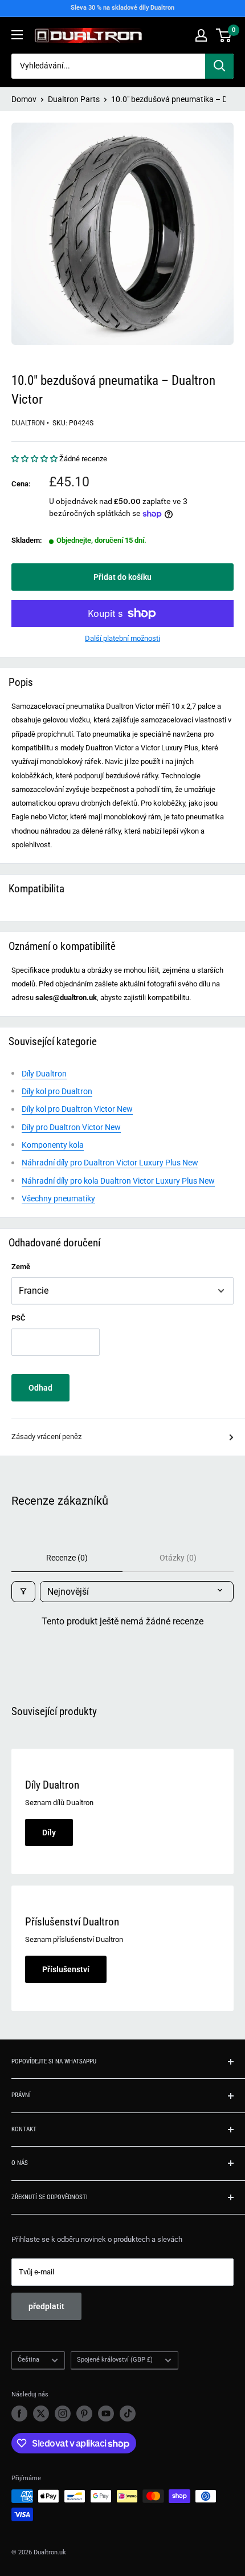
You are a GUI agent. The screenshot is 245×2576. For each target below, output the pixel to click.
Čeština (28, 2360)
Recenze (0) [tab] (67, 1558)
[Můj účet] (201, 35)
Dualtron (28, 423)
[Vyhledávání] (219, 66)
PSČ (19, 1318)
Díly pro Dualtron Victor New (71, 1127)
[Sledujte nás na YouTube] (106, 2414)
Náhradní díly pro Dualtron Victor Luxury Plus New (110, 1163)
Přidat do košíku (122, 577)
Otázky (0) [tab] (178, 1558)
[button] (35, 459)
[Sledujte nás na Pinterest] (84, 2414)
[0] (224, 35)
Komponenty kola (53, 1145)
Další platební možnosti (122, 638)
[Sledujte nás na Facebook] (19, 2414)
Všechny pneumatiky (58, 1198)
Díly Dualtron (44, 1074)
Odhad (40, 1388)
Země (21, 1267)
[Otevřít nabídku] (17, 35)
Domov (24, 99)
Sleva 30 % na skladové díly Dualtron (122, 8)
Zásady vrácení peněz (46, 1437)
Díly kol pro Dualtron (57, 1091)
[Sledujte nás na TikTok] (128, 2414)
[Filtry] (23, 1592)
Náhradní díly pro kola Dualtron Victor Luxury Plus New (118, 1181)
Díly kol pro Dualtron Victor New (77, 1109)
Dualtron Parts (74, 99)
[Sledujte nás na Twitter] (41, 2414)
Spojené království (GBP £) (115, 2360)
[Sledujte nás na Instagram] (63, 2414)
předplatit (46, 2306)
